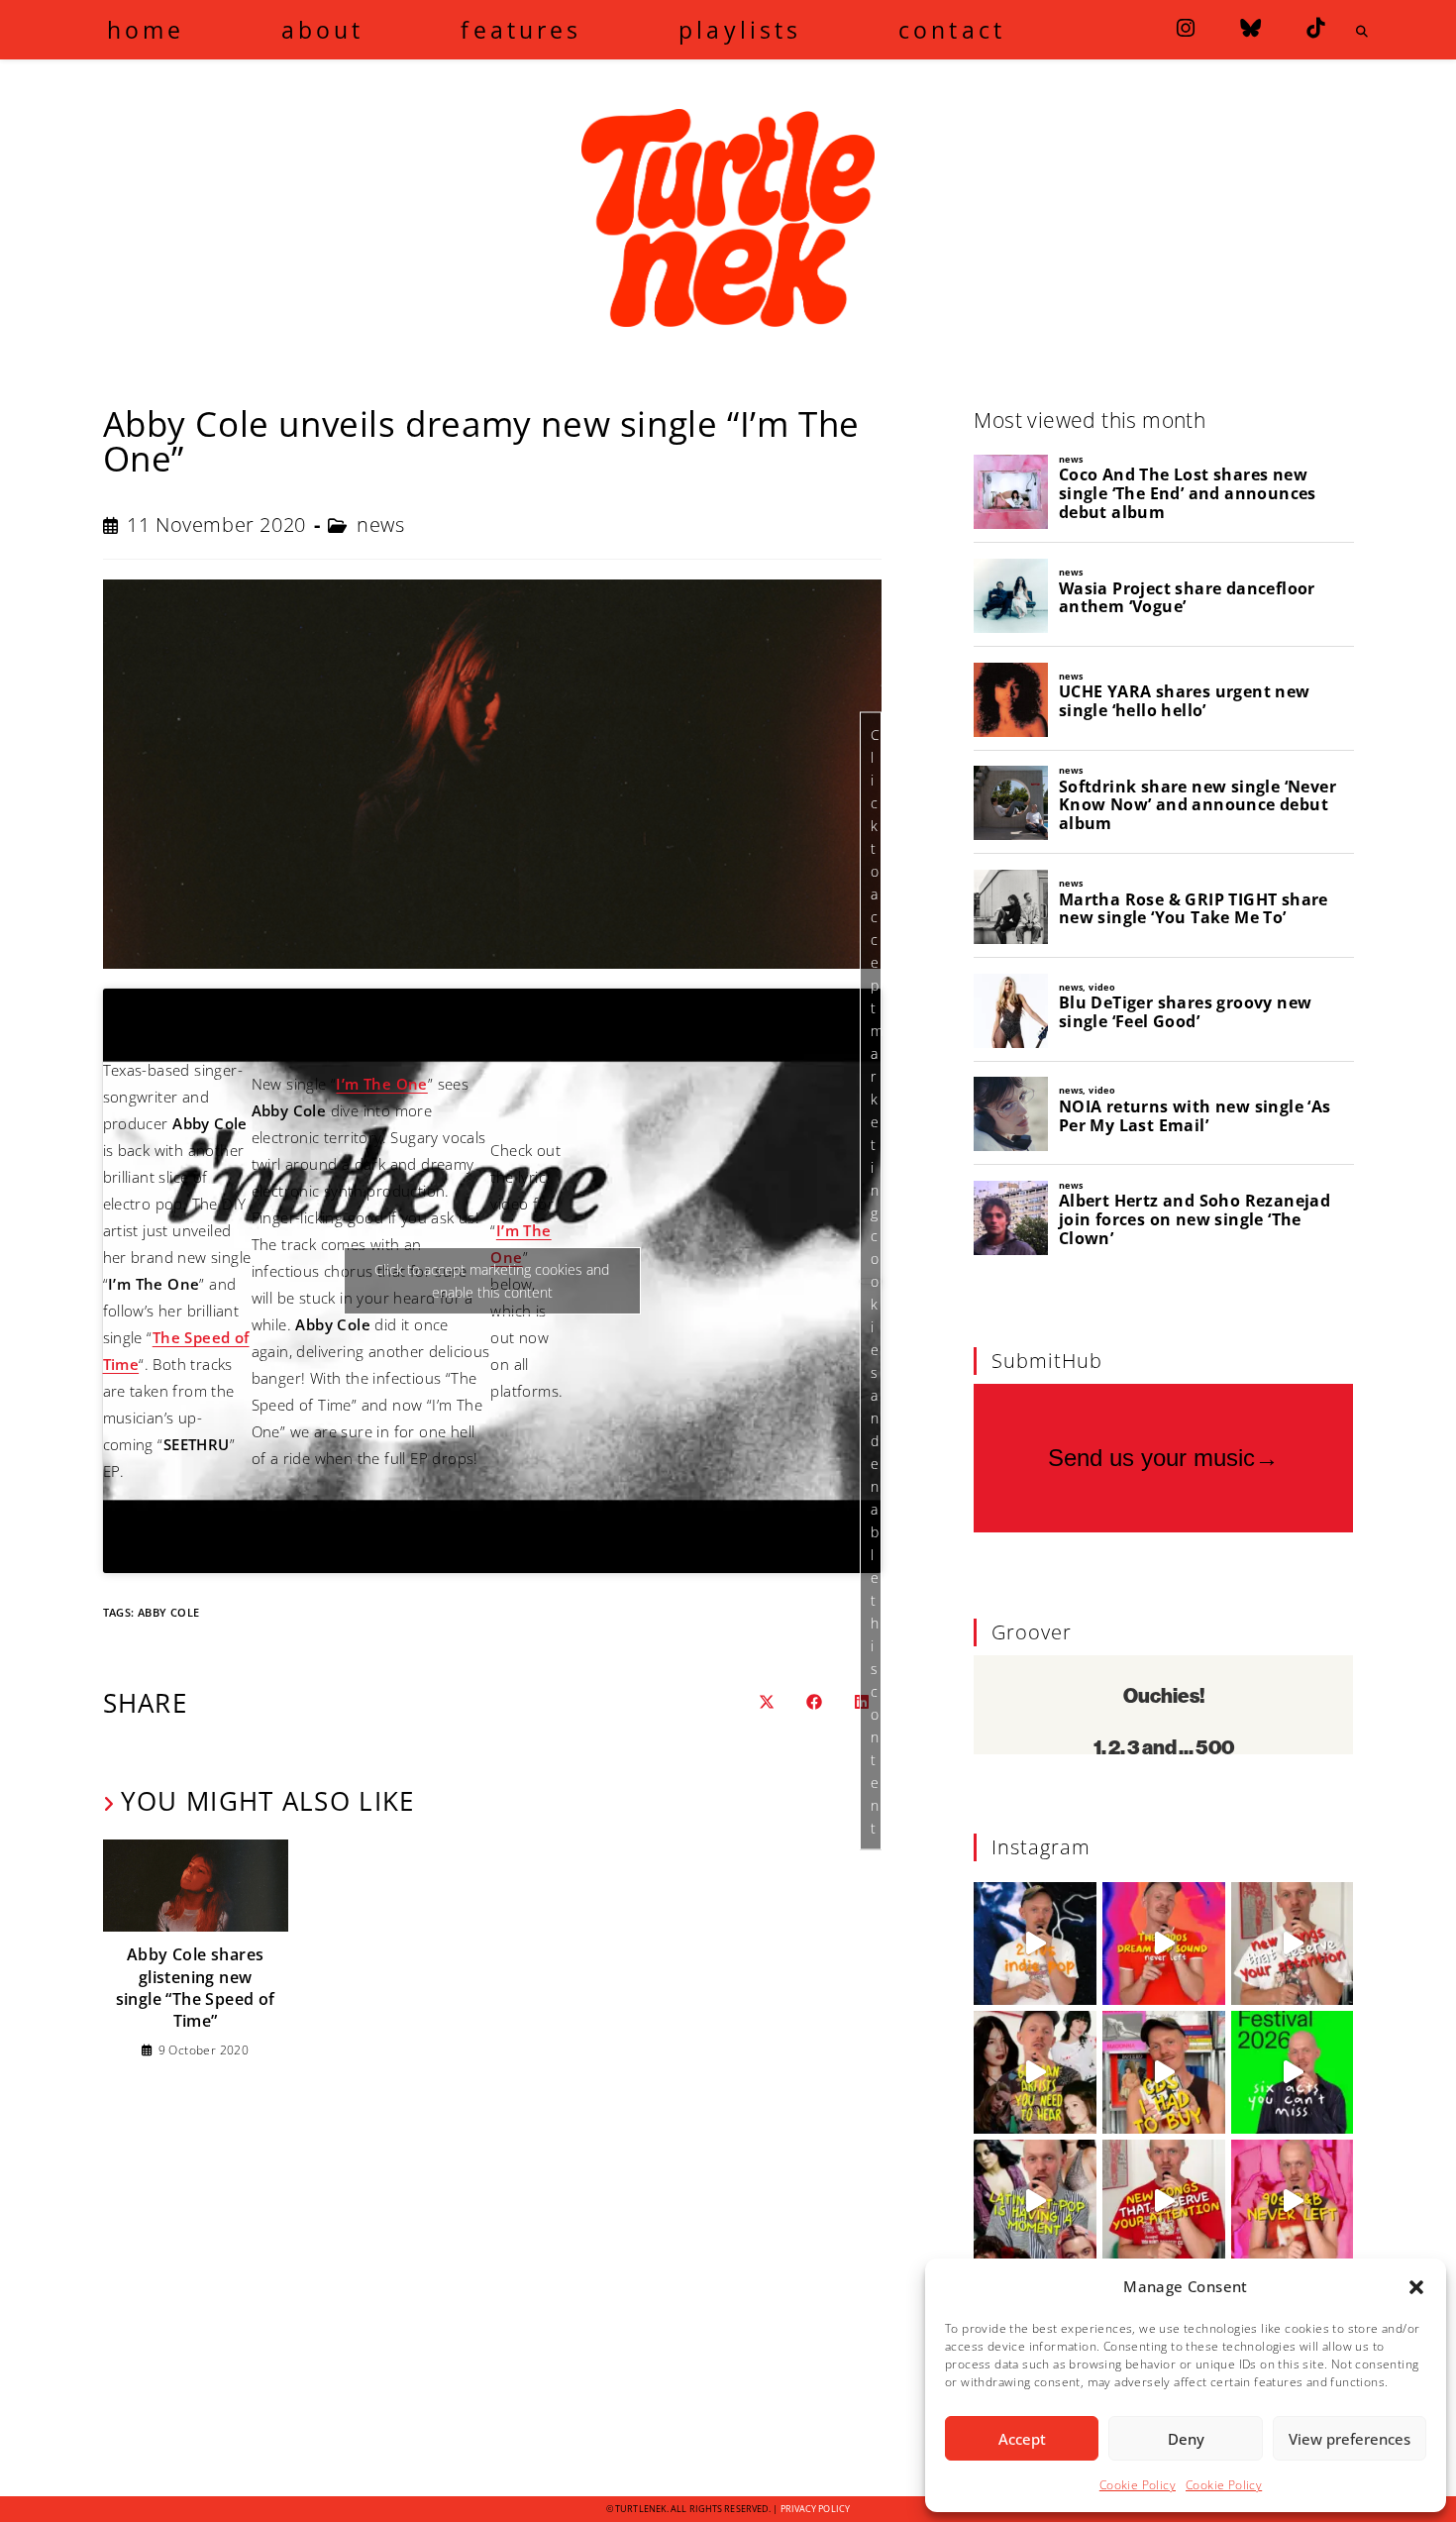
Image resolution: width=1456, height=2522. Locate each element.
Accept (1022, 2439)
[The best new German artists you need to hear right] (1035, 2072)
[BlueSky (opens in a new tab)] (1250, 28)
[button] (1416, 2287)
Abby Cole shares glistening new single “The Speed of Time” (196, 1988)
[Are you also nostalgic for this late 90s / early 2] (1164, 1944)
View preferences (1350, 2439)
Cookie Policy (1138, 2485)
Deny (1186, 2439)
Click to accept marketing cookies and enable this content (876, 1281)
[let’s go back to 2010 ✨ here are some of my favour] (1035, 1944)
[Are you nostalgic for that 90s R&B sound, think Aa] (1293, 2201)
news (380, 525)
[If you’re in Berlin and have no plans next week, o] (1293, 2072)
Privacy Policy (815, 2509)
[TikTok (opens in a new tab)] (1315, 28)
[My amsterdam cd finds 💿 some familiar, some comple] (1164, 2072)
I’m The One (381, 1084)
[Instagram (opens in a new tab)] (1186, 28)
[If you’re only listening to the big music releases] (1293, 1944)
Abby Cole (169, 1612)
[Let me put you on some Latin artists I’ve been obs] (1035, 2201)
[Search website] (1363, 32)
